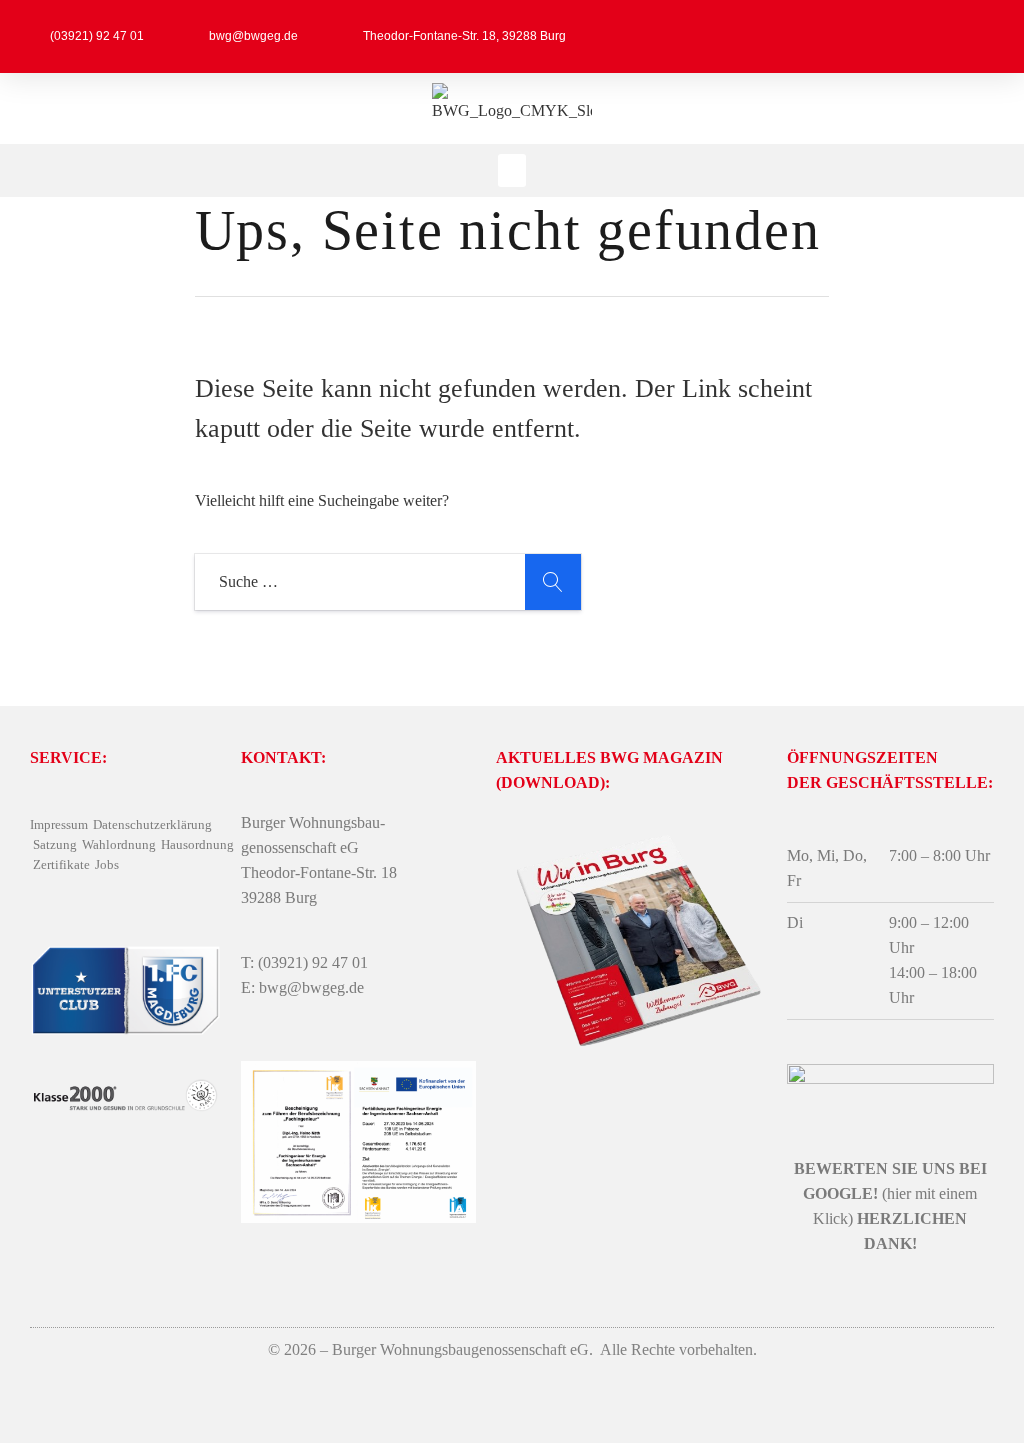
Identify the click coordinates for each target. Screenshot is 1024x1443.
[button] (512, 170)
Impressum (59, 824)
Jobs (107, 864)
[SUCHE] (553, 582)
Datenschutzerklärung (152, 824)
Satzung (55, 844)
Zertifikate (61, 864)
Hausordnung (197, 844)
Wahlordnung (119, 844)
